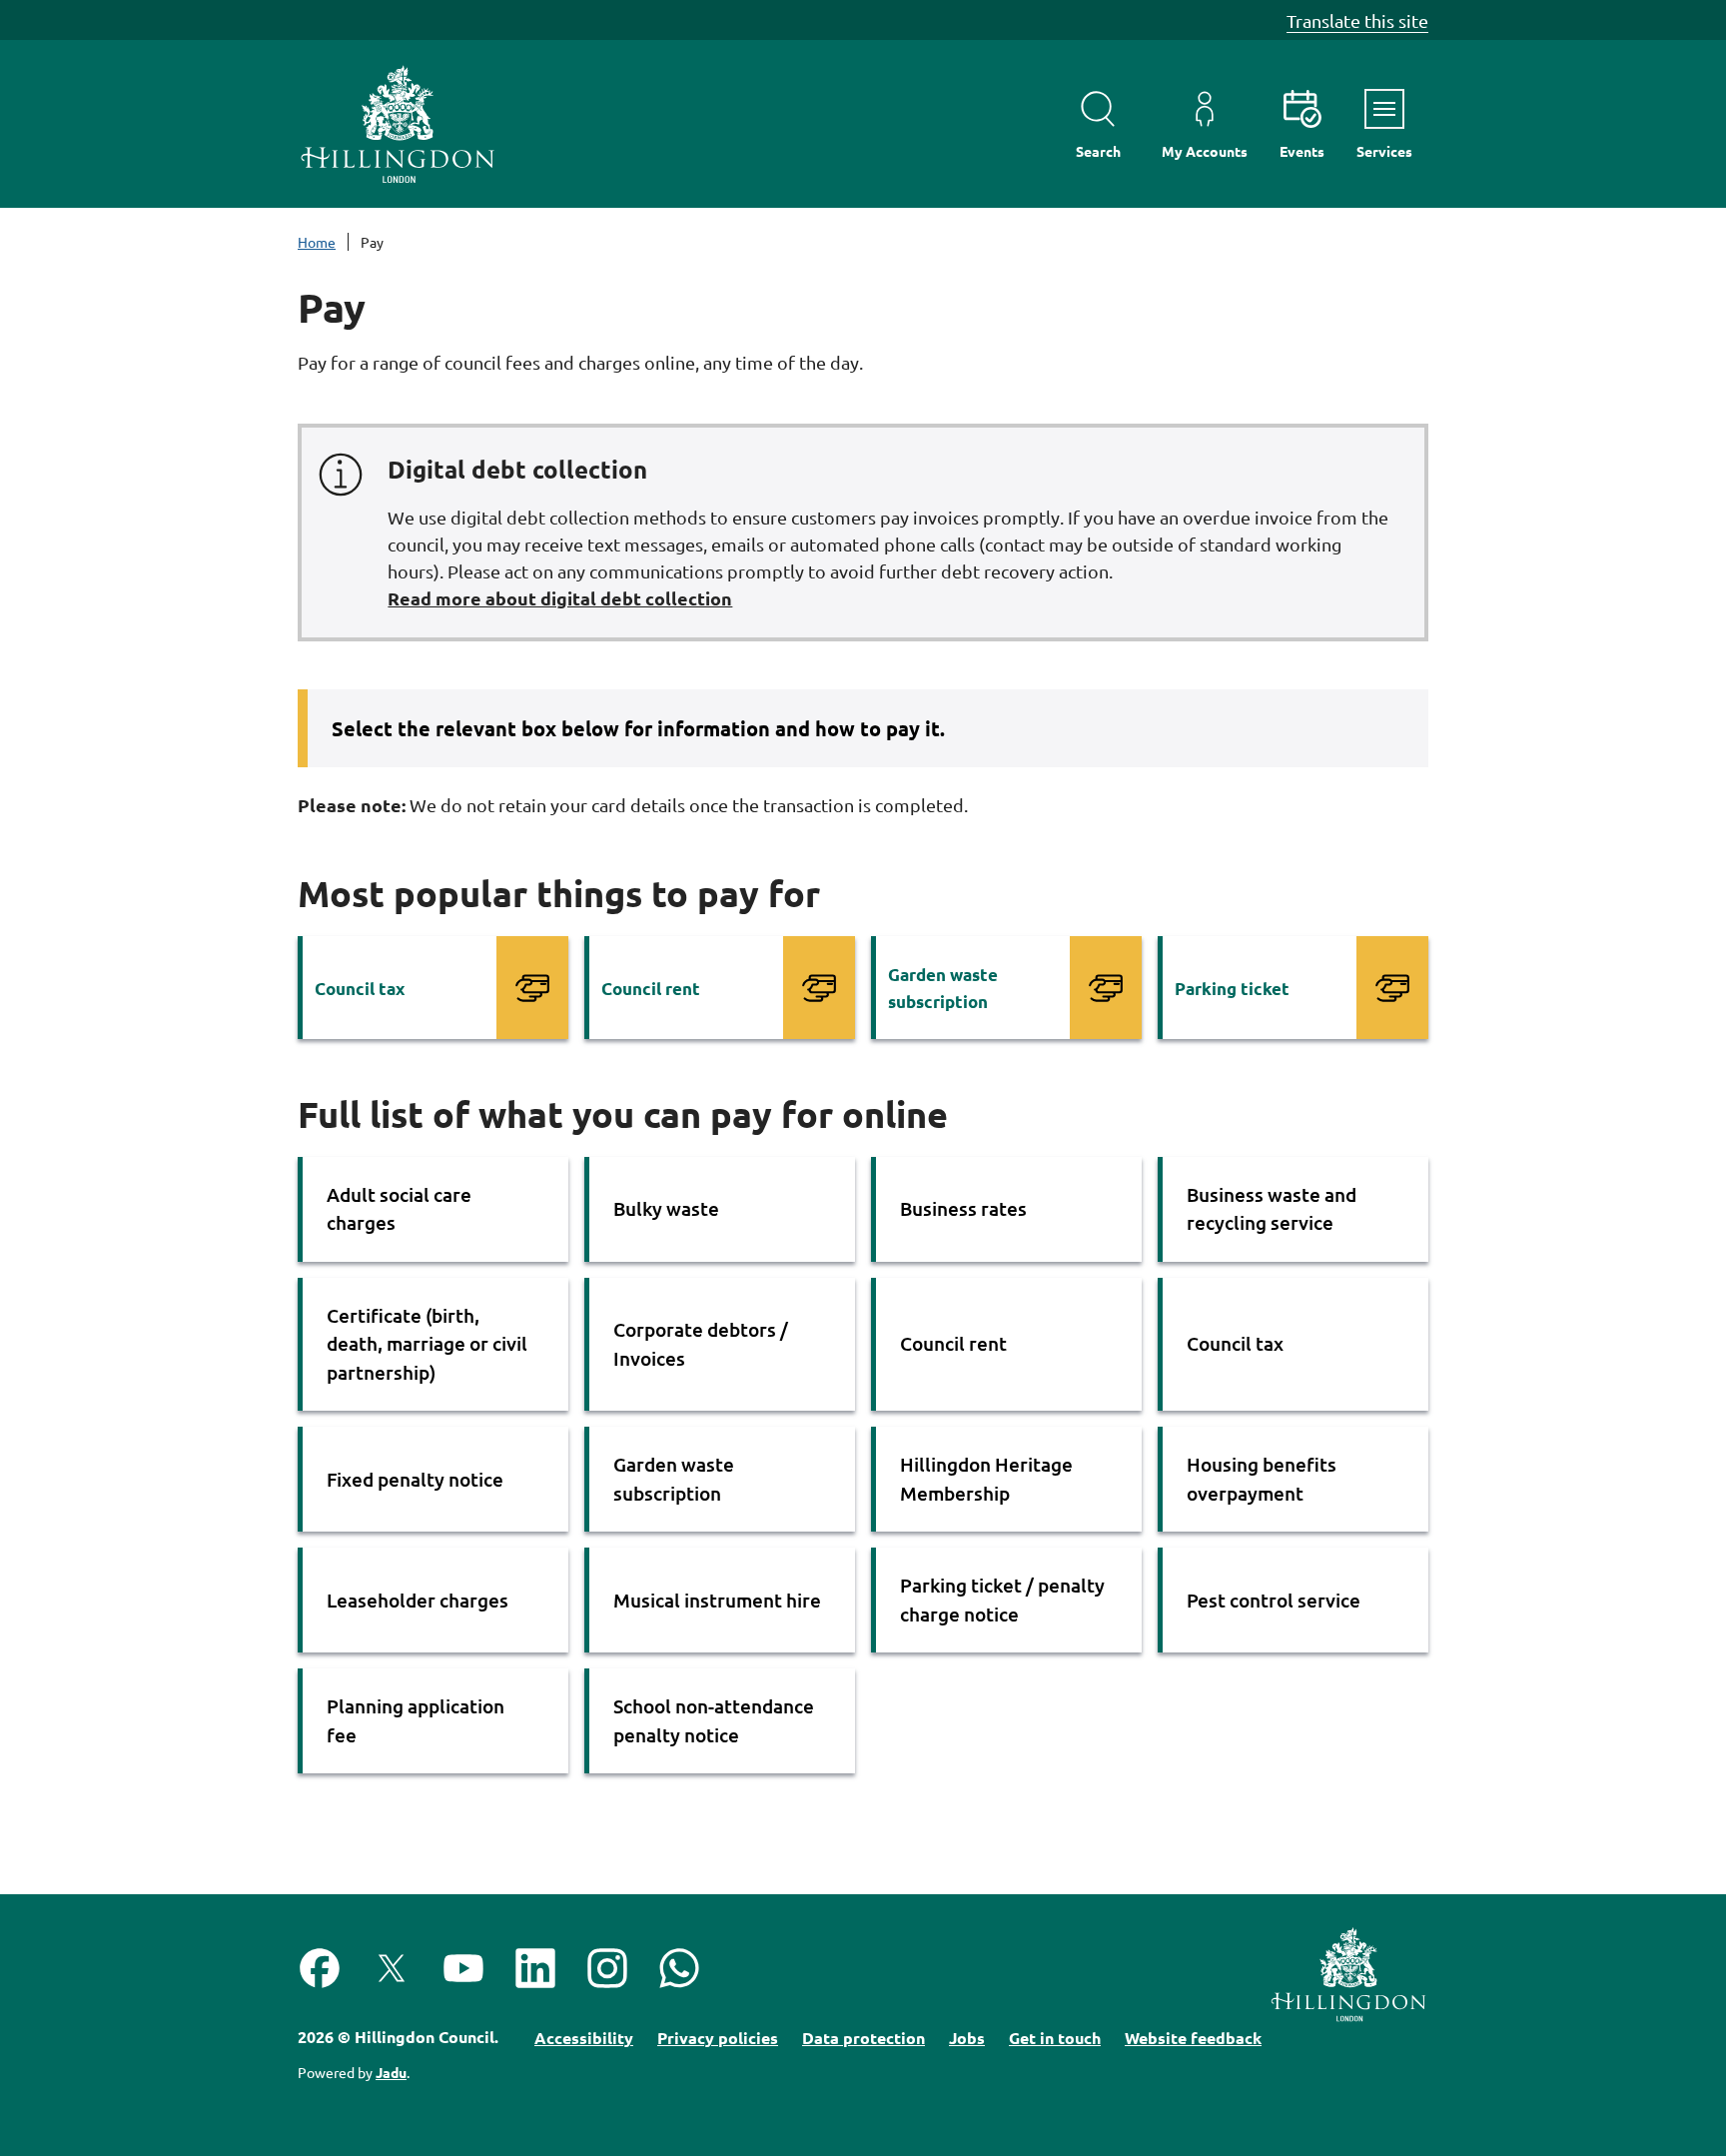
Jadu (391, 2072)
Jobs (967, 2038)
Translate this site (1357, 20)
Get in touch (1055, 2038)
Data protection (863, 2038)
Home (317, 242)
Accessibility (584, 2038)
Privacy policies (718, 2038)
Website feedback (1193, 2038)
